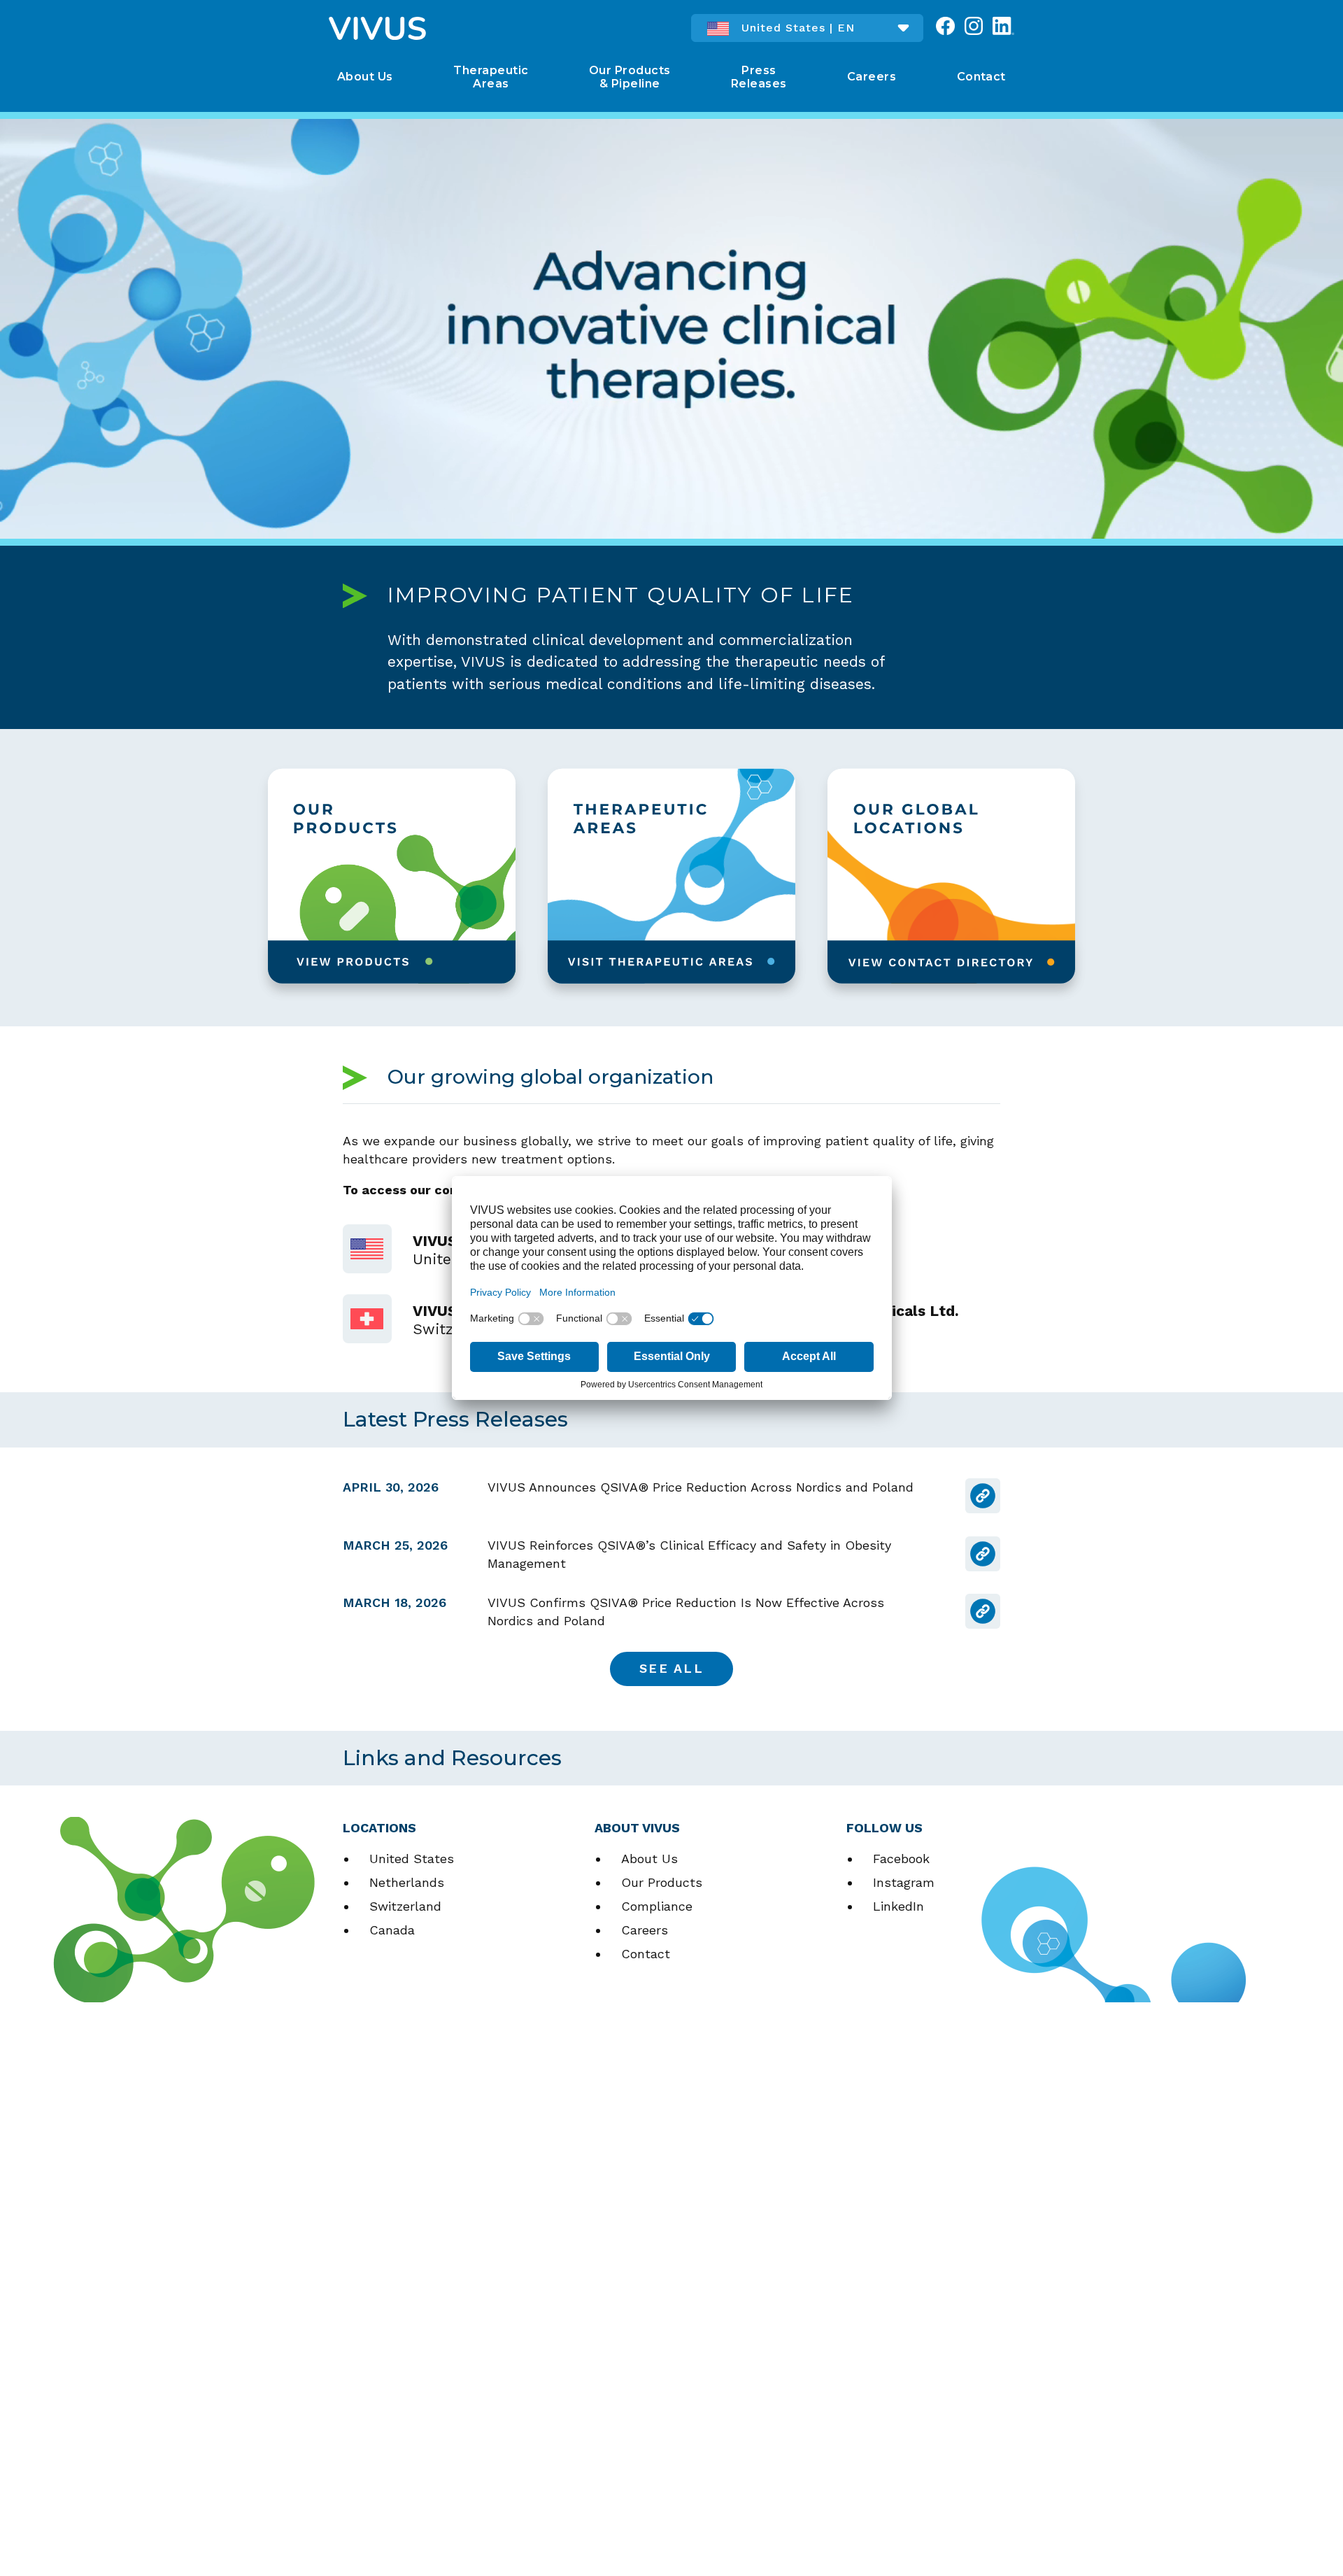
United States (412, 1859)
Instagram (904, 1882)
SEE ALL (671, 1668)
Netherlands (407, 1882)
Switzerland (405, 1906)
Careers (645, 1930)
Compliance (657, 1906)
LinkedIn (898, 1906)
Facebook (901, 1859)
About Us (649, 1859)
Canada (392, 1930)
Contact (646, 1954)
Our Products (662, 1882)
